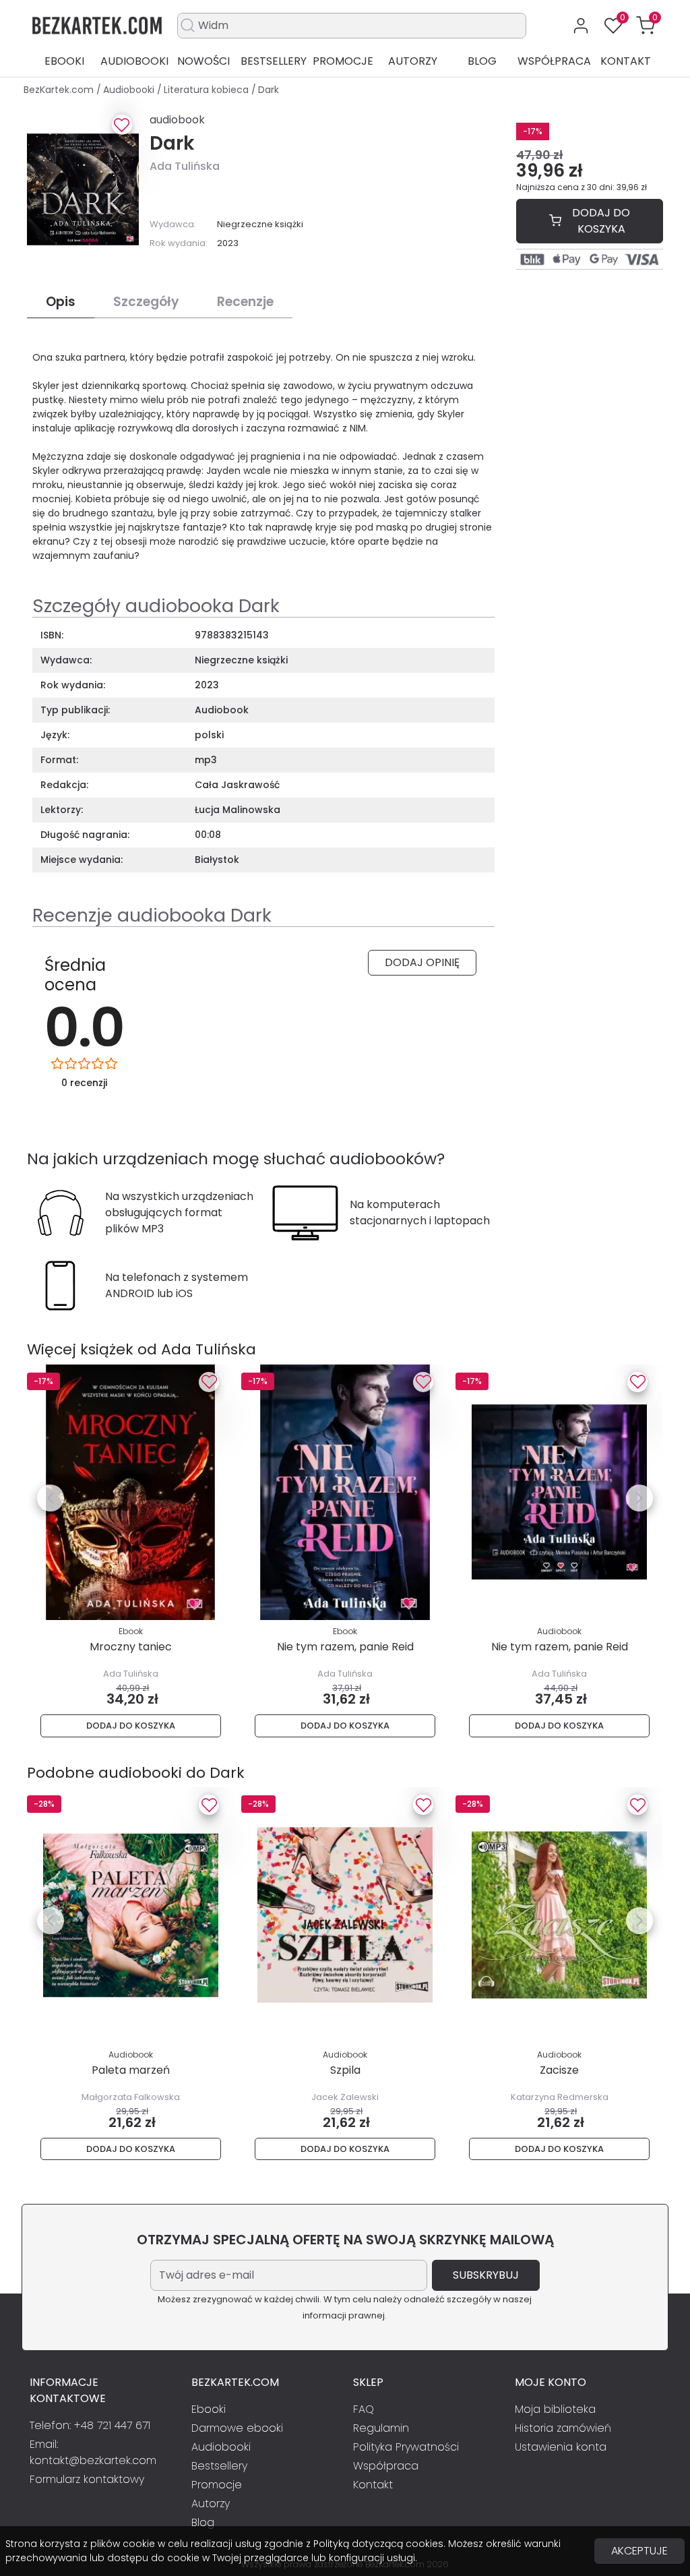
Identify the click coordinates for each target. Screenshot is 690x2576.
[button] (646, 26)
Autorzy (413, 61)
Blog (482, 61)
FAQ (364, 2409)
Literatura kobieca (208, 90)
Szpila (345, 2070)
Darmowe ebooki (237, 2428)
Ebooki (64, 61)
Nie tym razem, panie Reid (345, 1647)
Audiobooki (134, 61)
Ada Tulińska (185, 166)
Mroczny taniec (131, 1647)
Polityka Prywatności (406, 2447)
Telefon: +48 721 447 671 (90, 2425)
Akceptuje (639, 2551)
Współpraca (554, 61)
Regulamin (381, 2428)
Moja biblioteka (555, 2409)
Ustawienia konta (561, 2447)
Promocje (343, 61)
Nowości (203, 61)
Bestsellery (274, 61)
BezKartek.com (60, 90)
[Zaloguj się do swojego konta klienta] (581, 26)
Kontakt (626, 61)
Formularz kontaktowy (87, 2479)
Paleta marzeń (131, 2070)
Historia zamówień (563, 2428)
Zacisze (559, 2070)
